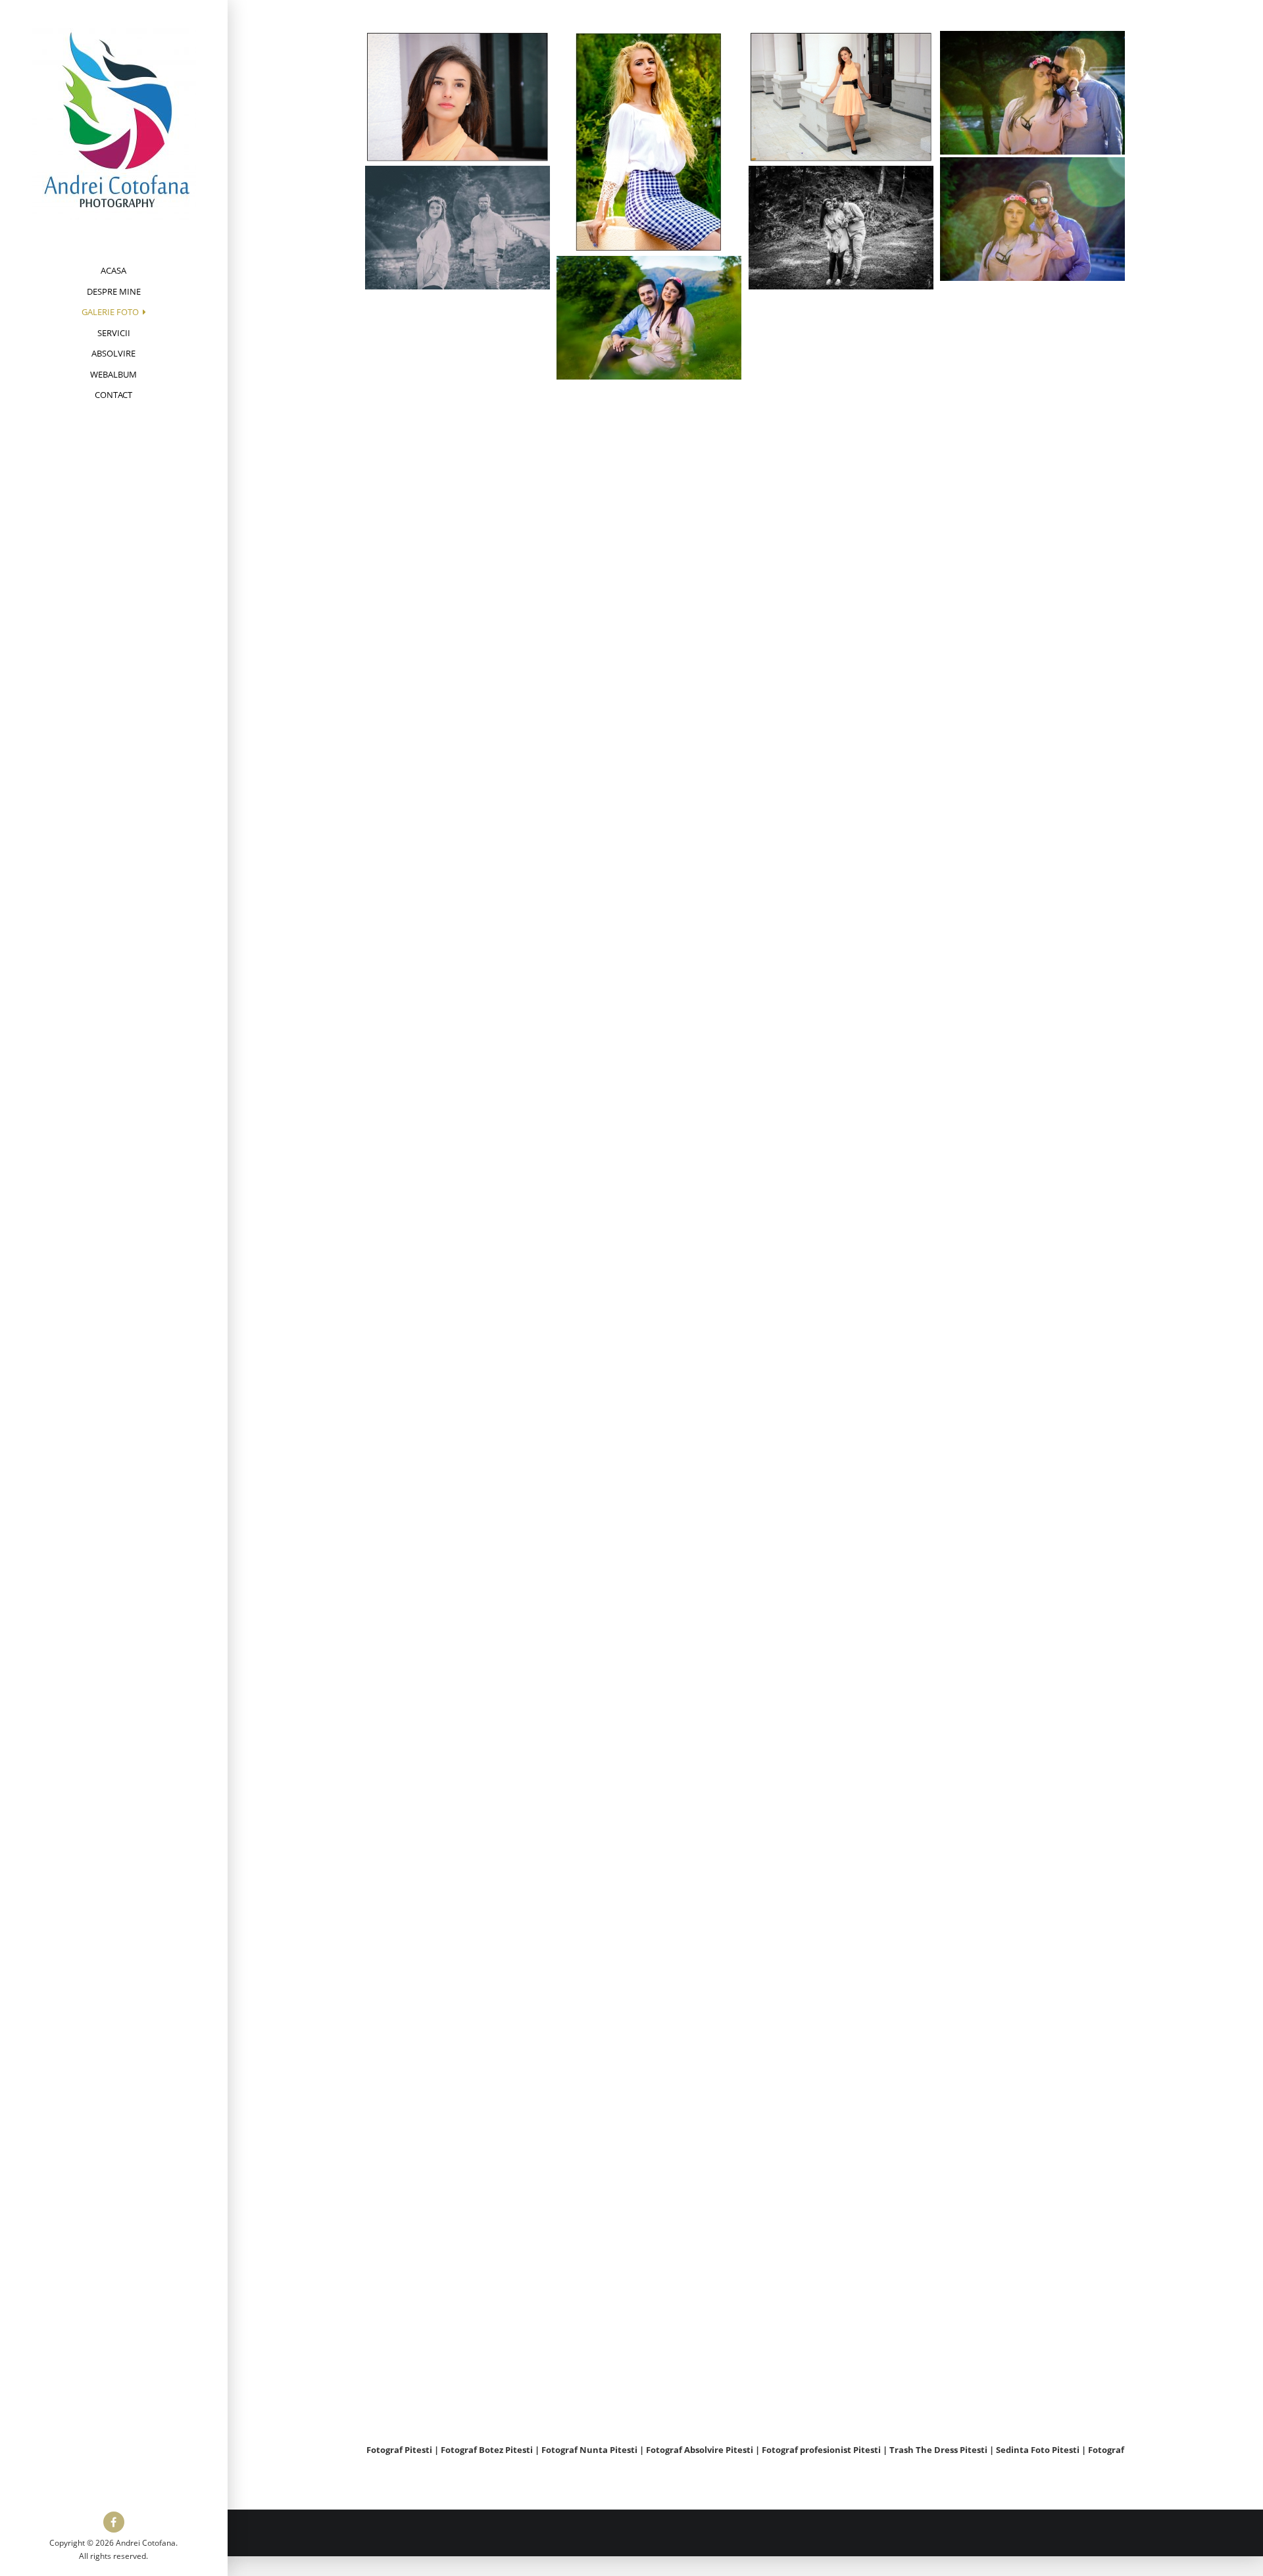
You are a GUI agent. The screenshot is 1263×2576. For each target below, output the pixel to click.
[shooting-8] (649, 1164)
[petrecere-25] (841, 2214)
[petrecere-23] (458, 2214)
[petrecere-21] (649, 2162)
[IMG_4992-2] (1033, 93)
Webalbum (113, 374)
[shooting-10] (1033, 1208)
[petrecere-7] (649, 1592)
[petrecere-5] (841, 2072)
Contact (113, 395)
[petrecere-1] (1033, 1921)
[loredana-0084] (458, 790)
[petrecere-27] (458, 2357)
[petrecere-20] (1033, 2063)
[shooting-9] (458, 362)
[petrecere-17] (649, 1877)
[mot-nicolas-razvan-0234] (1033, 1351)
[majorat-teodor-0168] (458, 932)
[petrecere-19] (649, 2019)
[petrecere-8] (841, 1502)
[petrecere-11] (841, 1645)
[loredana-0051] (458, 647)
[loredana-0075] (1033, 639)
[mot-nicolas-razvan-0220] (649, 1307)
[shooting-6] (841, 1075)
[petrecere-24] (649, 2304)
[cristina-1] (458, 505)
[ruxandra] (841, 362)
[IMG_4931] (458, 228)
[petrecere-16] (458, 1929)
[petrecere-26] (1033, 2348)
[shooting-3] (458, 1075)
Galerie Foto (110, 312)
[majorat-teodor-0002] (841, 790)
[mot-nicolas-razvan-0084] (458, 1217)
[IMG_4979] (1033, 219)
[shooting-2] (1033, 1066)
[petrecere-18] (841, 1929)
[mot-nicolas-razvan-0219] (841, 1217)
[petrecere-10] (458, 1645)
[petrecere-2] (458, 1360)
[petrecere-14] (841, 1787)
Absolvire (113, 353)
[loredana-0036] (649, 595)
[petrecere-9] (1033, 1636)
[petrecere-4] (649, 1450)
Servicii (114, 333)
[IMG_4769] (841, 228)
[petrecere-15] (1033, 1778)
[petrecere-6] (458, 1502)
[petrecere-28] (841, 1360)
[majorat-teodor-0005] (649, 879)
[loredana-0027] (649, 737)
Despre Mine (114, 291)
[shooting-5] (1033, 497)
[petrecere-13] (649, 1735)
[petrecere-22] (1033, 2206)
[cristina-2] (649, 453)
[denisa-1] (458, 97)
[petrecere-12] (458, 2072)
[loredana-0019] (1033, 781)
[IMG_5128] (1033, 354)
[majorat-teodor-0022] (1033, 924)
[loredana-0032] (841, 647)
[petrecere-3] (458, 1787)
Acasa (113, 270)
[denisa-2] (841, 97)
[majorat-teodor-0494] (649, 1022)
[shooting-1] (841, 505)
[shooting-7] (649, 142)
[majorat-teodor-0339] (841, 932)
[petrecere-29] (1033, 1493)
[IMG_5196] (649, 318)
